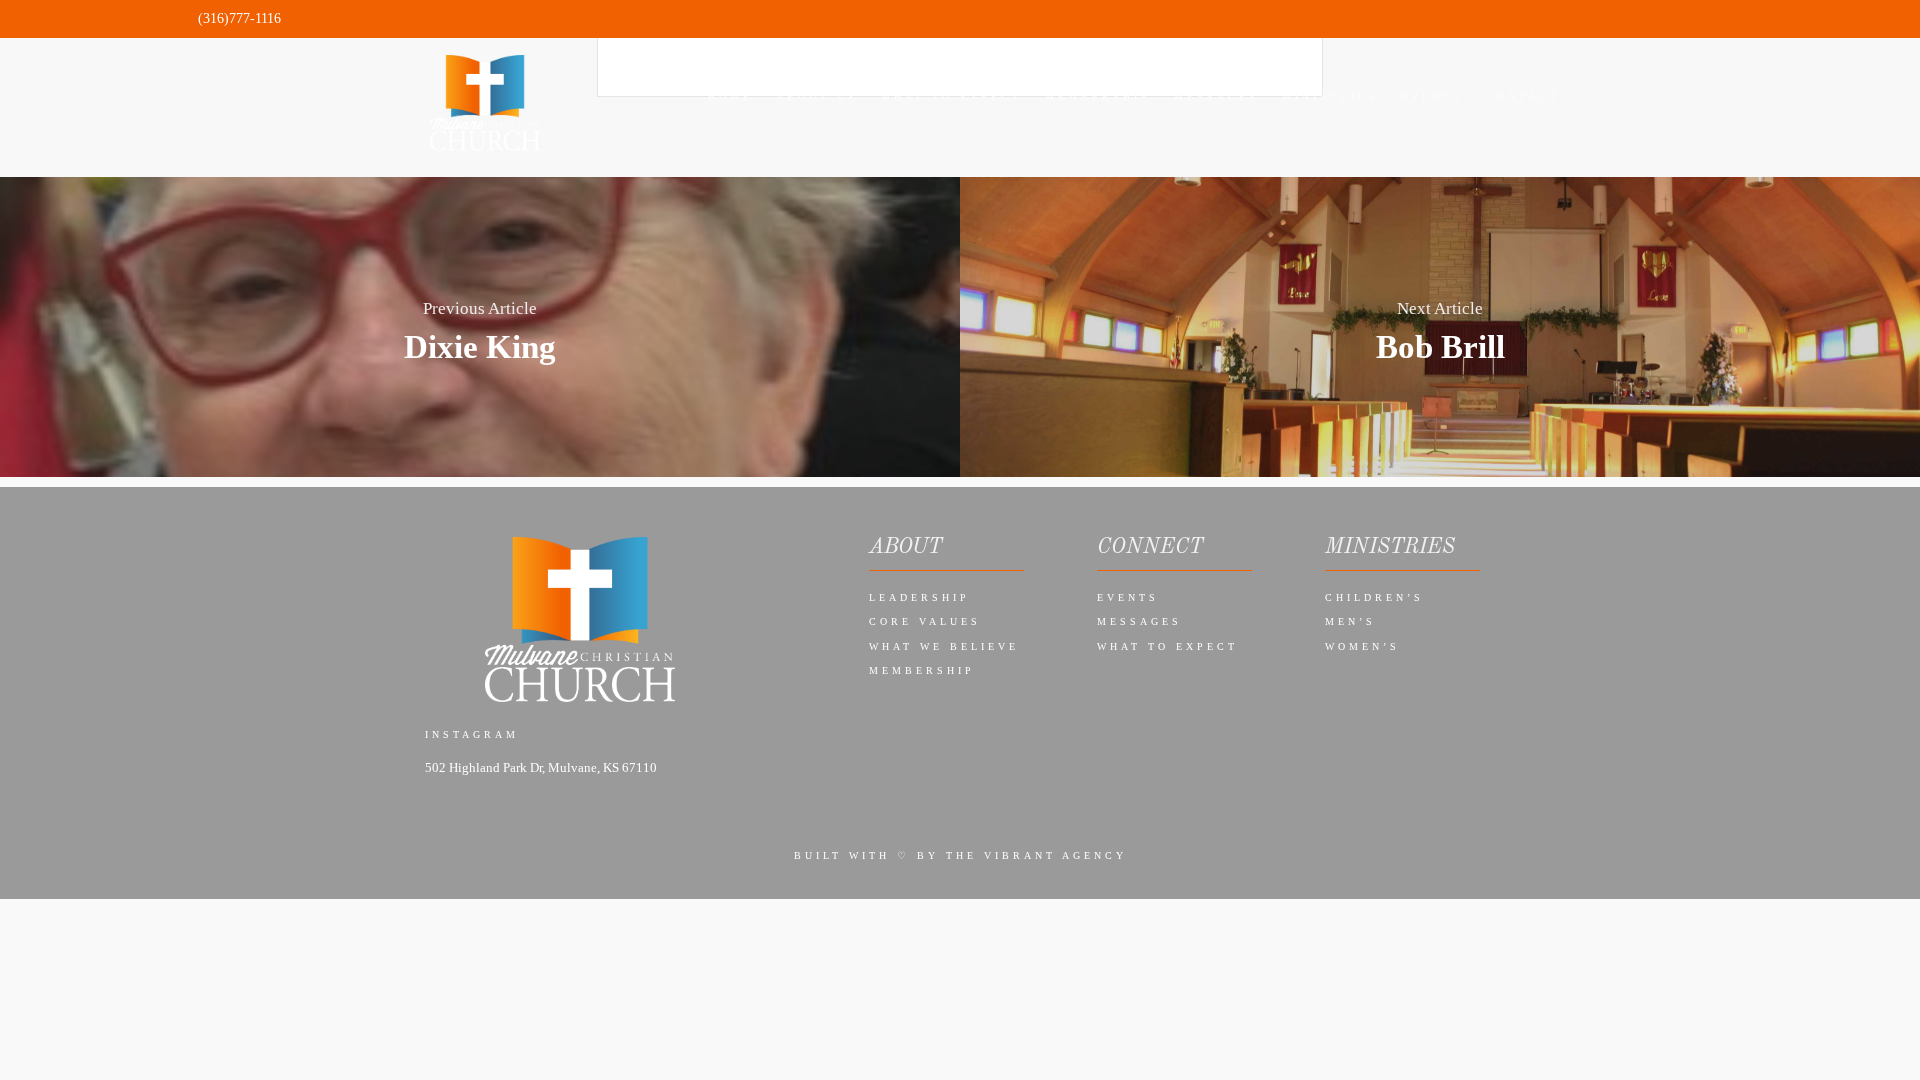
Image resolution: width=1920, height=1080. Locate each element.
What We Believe (944, 646)
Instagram (472, 734)
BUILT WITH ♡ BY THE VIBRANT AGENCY (960, 855)
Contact (1523, 96)
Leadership (919, 597)
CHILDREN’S (1374, 597)
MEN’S (1350, 621)
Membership (922, 670)
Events (1128, 597)
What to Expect (1167, 646)
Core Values (925, 621)
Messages (1139, 621)
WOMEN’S (1362, 646)
